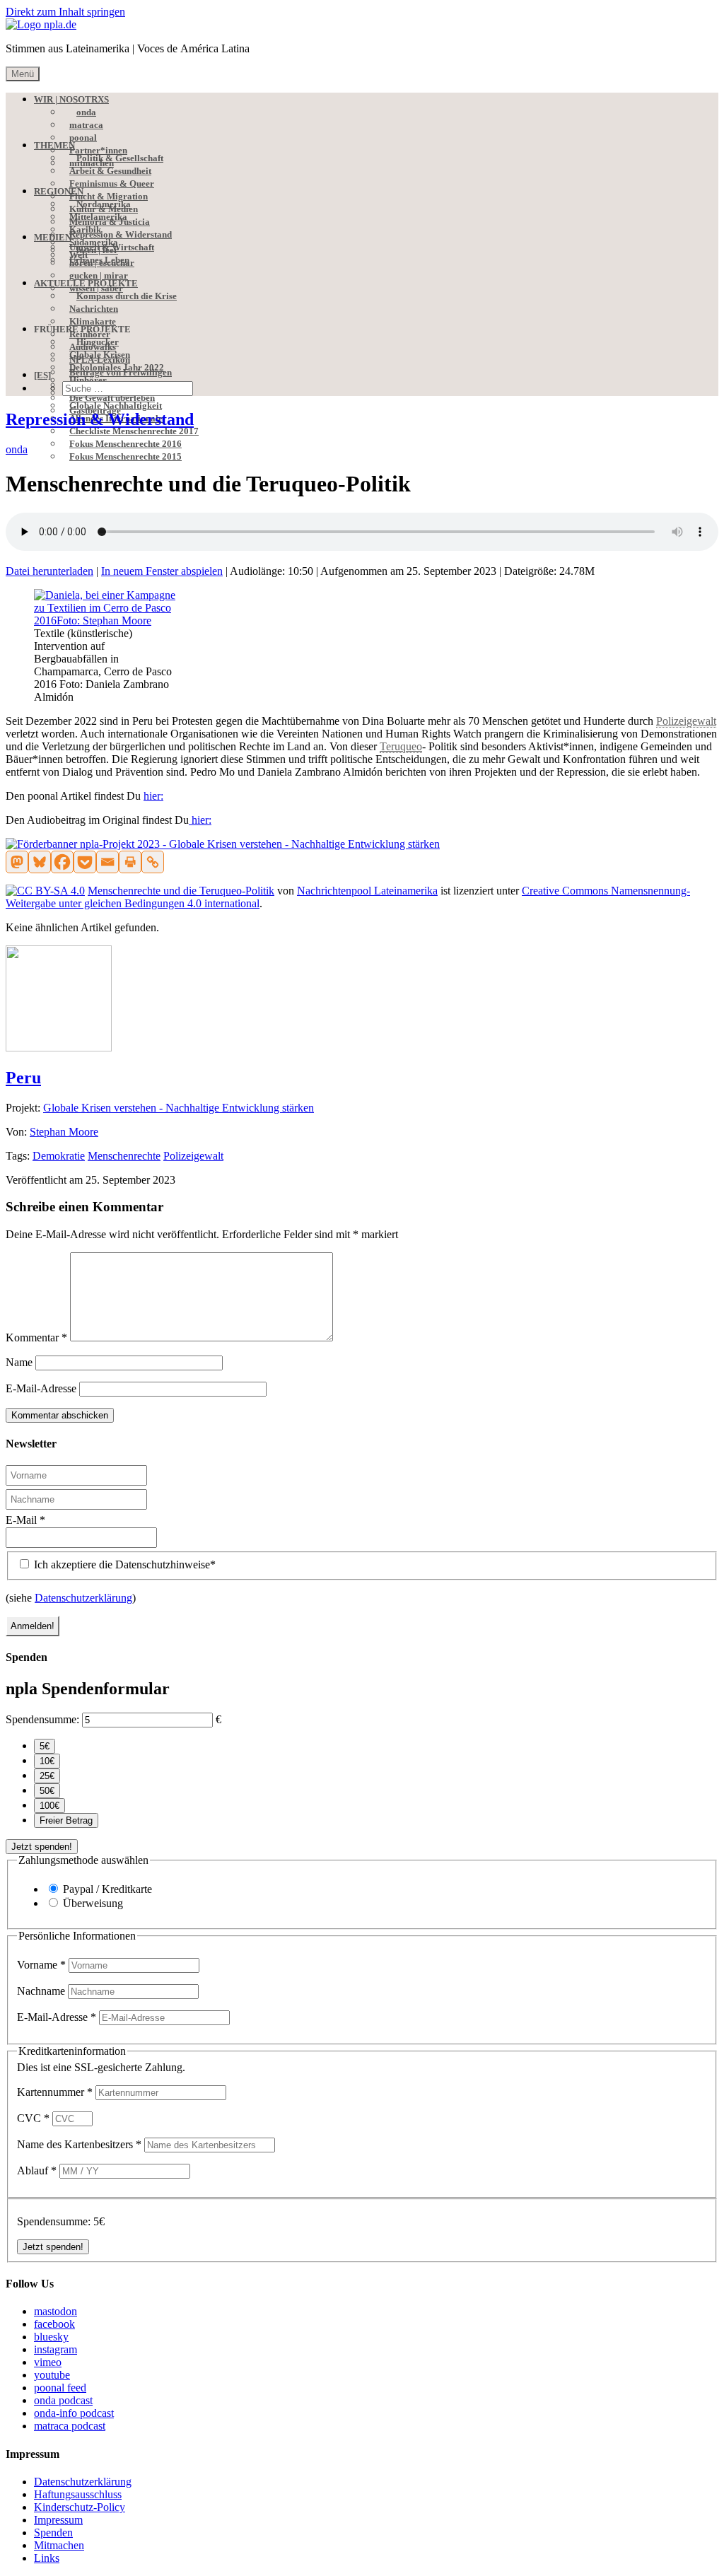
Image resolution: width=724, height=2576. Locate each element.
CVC (33, 2118)
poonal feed (60, 2388)
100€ (49, 1806)
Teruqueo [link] (401, 746)
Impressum (58, 2520)
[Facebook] (62, 862)
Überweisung (93, 1903)
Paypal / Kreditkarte (107, 1889)
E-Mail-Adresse (41, 1388)
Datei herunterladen (49, 571)
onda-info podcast (74, 2413)
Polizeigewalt (193, 1156)
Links (47, 2558)
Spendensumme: (42, 1719)
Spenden (53, 2533)
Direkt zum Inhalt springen (65, 12)
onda (17, 449)
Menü (23, 74)
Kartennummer (55, 2092)
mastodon (56, 2311)
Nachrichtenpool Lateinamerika (367, 891)
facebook (54, 2324)
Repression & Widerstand (100, 419)
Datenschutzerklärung (83, 1598)
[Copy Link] (153, 862)
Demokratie (59, 1156)
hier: (153, 796)
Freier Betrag (66, 1820)
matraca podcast (70, 2426)
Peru (23, 1078)
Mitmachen (59, 2545)
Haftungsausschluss (78, 2494)
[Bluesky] (40, 862)
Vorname (41, 1965)
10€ (47, 1761)
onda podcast (63, 2400)
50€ (47, 1791)
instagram (56, 2349)
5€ (45, 1746)
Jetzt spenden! (42, 1847)
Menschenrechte (124, 1156)
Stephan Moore (64, 1132)
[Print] (130, 862)
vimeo (48, 2362)
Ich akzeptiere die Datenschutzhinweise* (123, 1564)
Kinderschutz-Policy (80, 2507)
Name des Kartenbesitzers (79, 2144)
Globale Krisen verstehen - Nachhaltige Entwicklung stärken (179, 1108)
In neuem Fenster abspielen (162, 571)
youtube (52, 2375)
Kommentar (36, 1337)
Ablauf (37, 2170)
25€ (47, 1776)
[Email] (107, 862)
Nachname (42, 1991)
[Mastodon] (17, 862)
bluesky (51, 2337)
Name (19, 1362)
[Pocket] (85, 862)
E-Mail (25, 1520)
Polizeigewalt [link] (686, 721)
